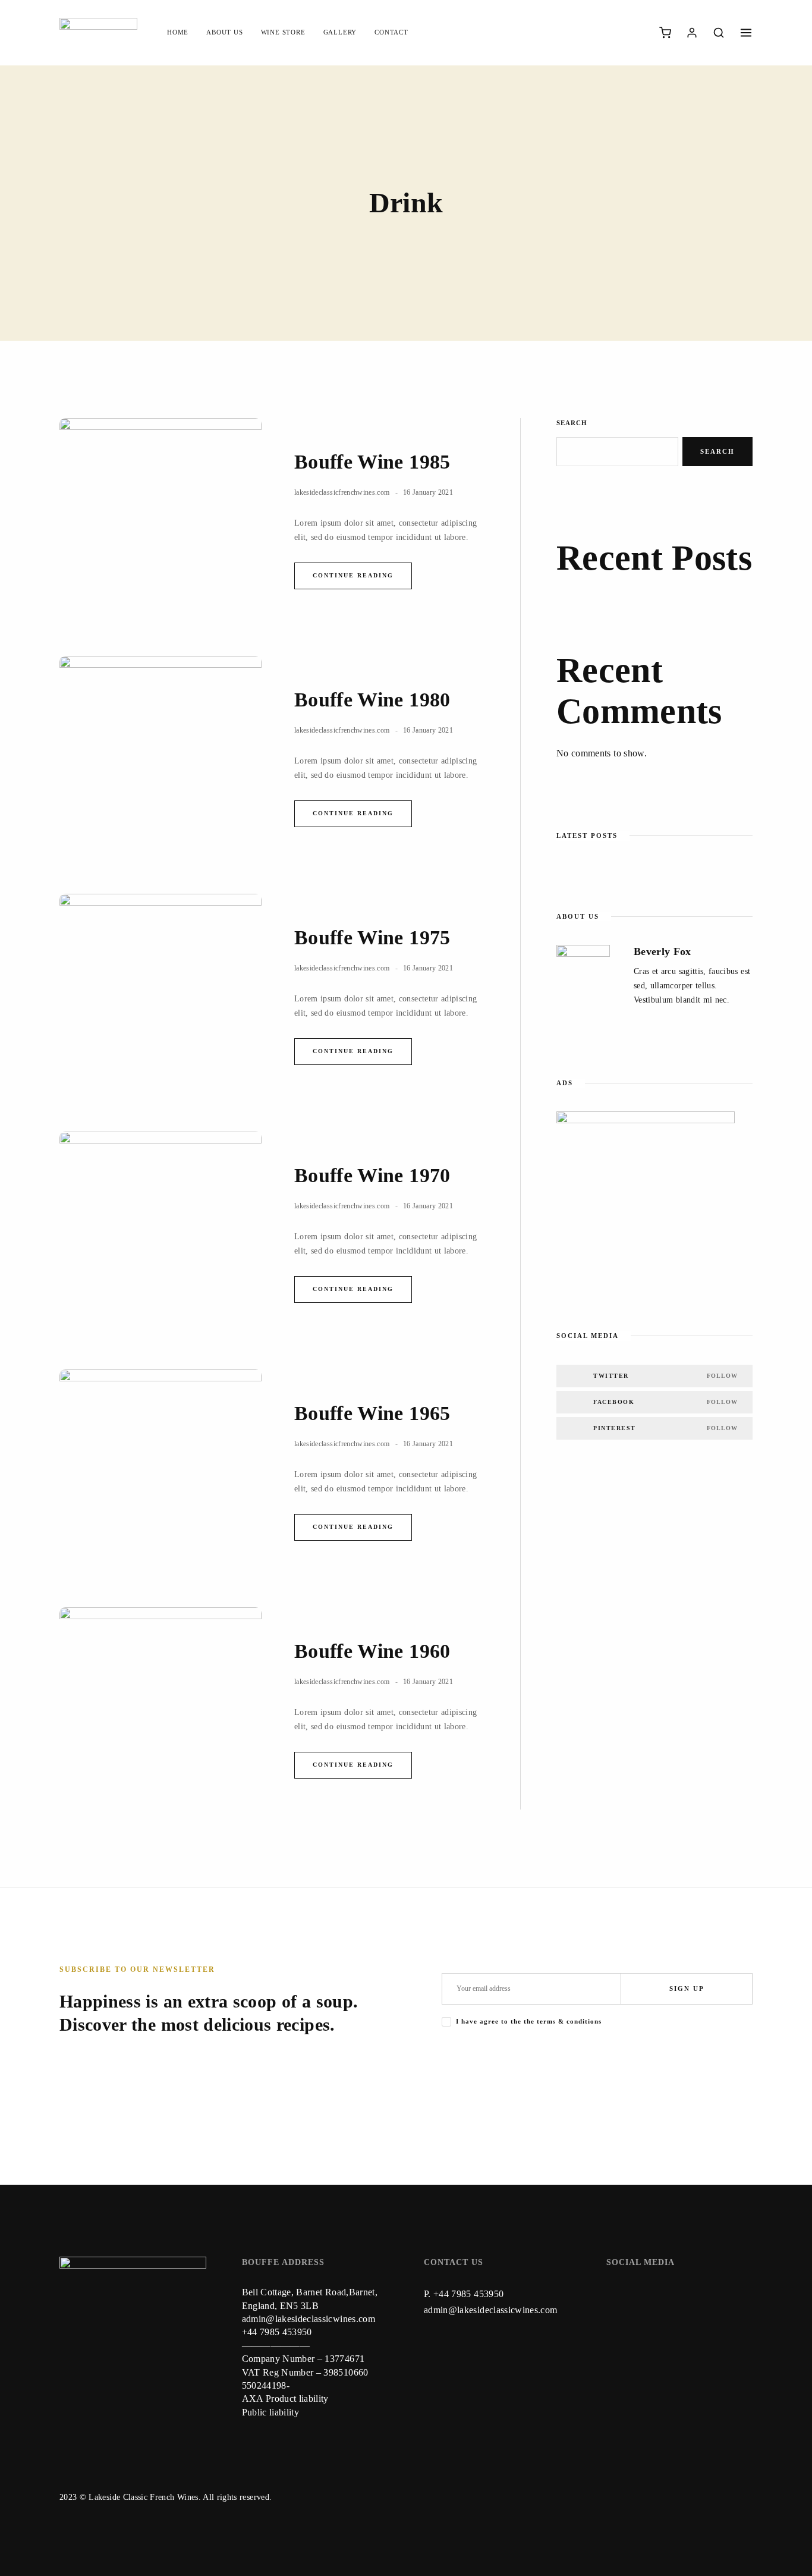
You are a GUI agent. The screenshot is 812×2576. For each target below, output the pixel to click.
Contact (391, 32)
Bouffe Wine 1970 (372, 1175)
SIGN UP (687, 1988)
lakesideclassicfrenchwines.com (342, 492)
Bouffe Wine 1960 (372, 1651)
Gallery (340, 32)
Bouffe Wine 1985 (372, 462)
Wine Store (283, 32)
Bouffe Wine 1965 (372, 1413)
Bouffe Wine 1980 (372, 700)
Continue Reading (353, 575)
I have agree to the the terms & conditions (529, 2021)
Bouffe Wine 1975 (372, 937)
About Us (224, 32)
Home (178, 32)
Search (572, 423)
